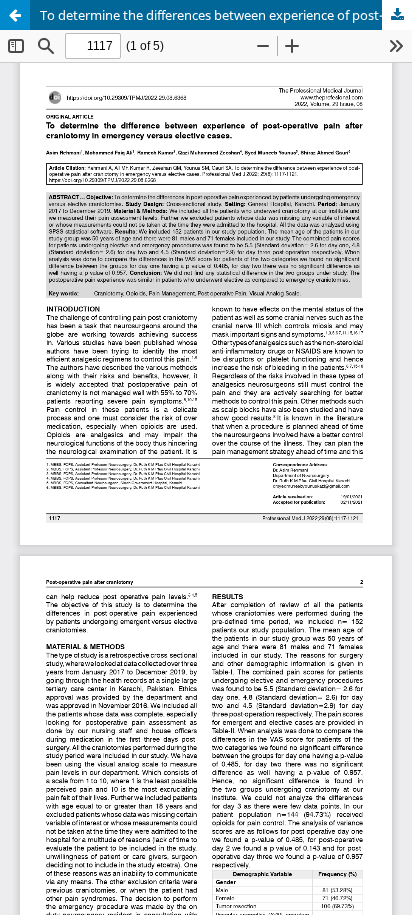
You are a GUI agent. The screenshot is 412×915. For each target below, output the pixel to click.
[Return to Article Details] (15, 15)
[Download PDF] (397, 15)
